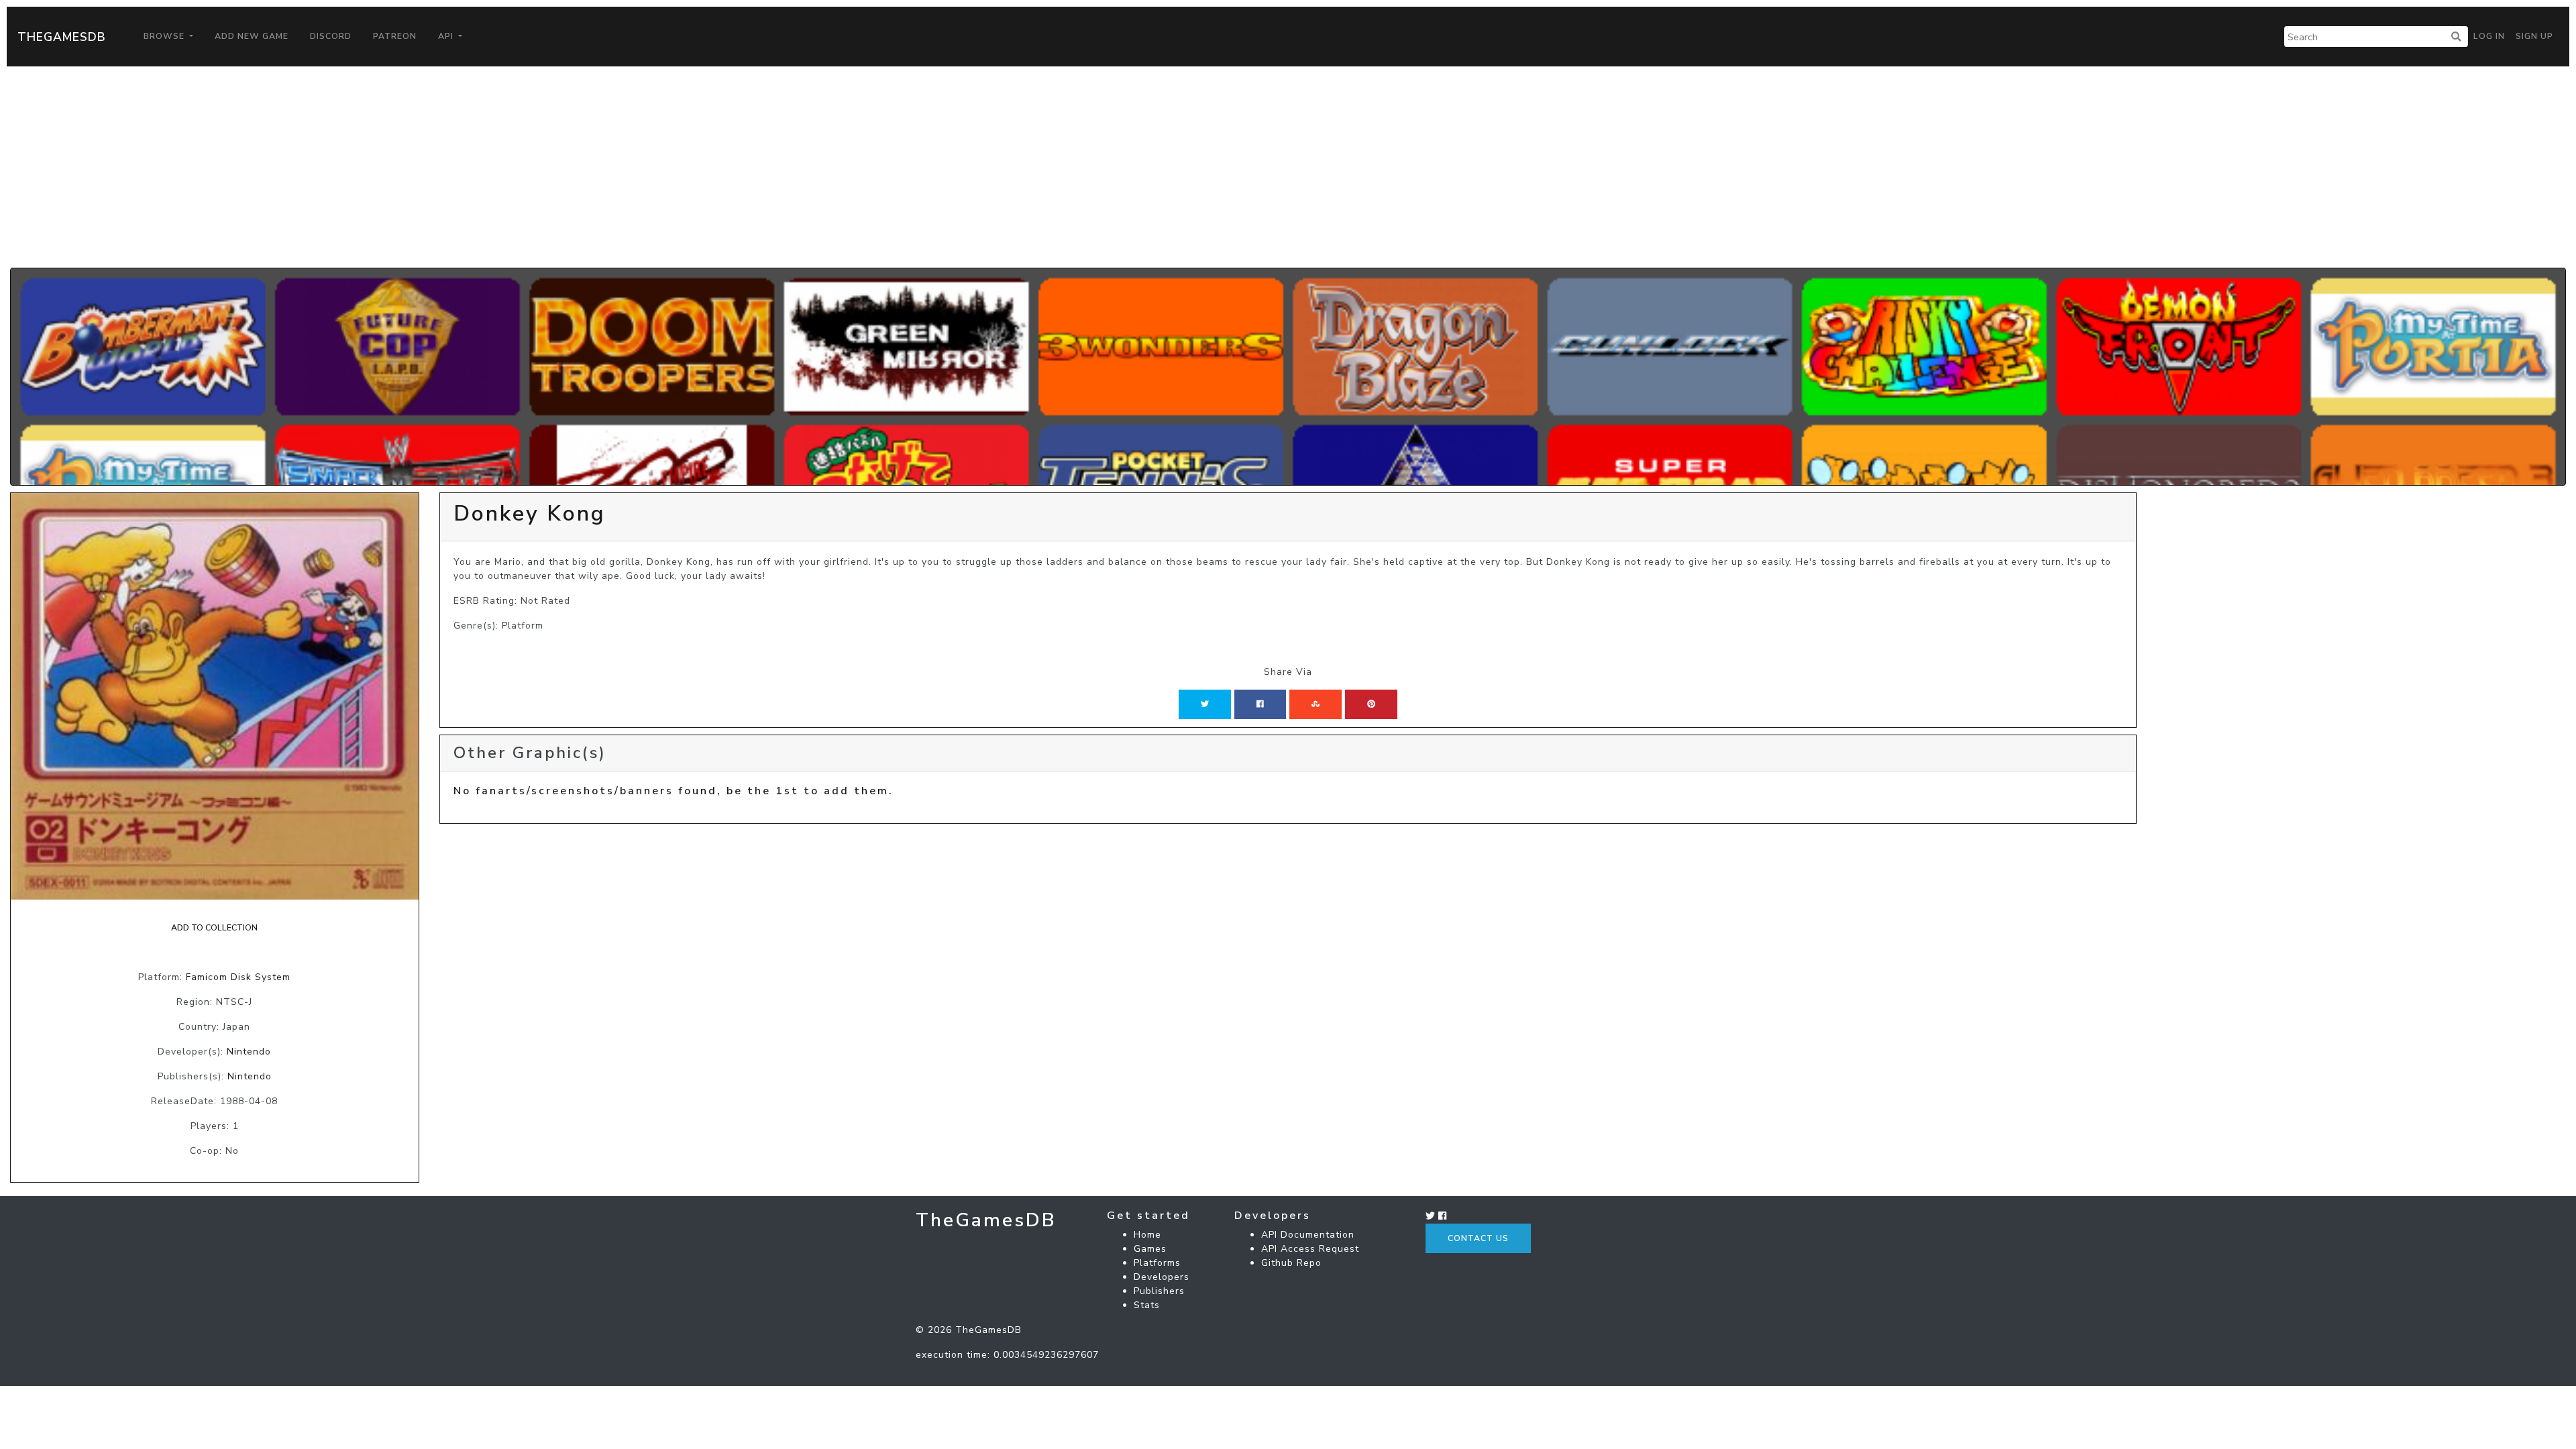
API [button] (447, 36)
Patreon (395, 36)
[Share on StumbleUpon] (1316, 704)
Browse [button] (165, 36)
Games (1150, 1249)
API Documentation (1308, 1235)
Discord (331, 36)
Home (1147, 1235)
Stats (1147, 1305)
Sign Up (2534, 36)
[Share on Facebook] (1260, 704)
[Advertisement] (1288, 167)
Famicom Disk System (238, 977)
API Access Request (1310, 1249)
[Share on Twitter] (1205, 704)
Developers (1162, 1277)
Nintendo (249, 1052)
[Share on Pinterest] (1371, 704)
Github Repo (1291, 1263)
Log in (2489, 36)
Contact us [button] (1478, 1238)
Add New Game (252, 36)
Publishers (1159, 1291)
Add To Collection (214, 928)
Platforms (1157, 1263)
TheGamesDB (62, 37)
